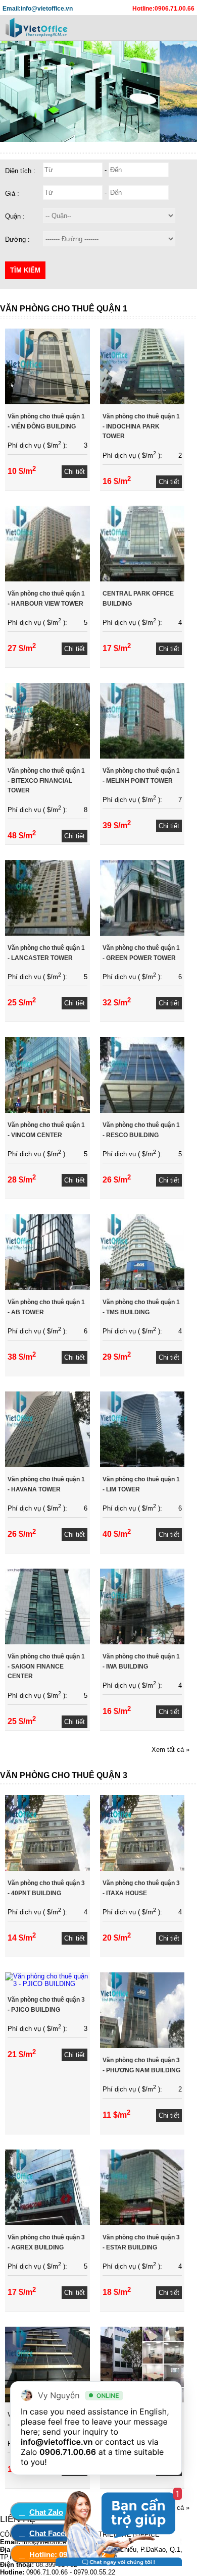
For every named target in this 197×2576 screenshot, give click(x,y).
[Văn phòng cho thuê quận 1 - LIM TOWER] (142, 1465)
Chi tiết (75, 472)
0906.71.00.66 (68, 2452)
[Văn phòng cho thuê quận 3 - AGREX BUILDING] (47, 2223)
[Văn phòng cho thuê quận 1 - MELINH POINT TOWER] (142, 756)
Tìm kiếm (25, 270)
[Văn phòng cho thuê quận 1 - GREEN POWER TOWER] (142, 933)
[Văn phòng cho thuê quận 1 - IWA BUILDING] (142, 1642)
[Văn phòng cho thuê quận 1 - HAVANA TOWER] (47, 1465)
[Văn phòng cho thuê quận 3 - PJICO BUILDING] (47, 1984)
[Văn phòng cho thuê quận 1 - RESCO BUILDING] (142, 1111)
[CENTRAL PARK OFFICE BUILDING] (142, 579)
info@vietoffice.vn (57, 2442)
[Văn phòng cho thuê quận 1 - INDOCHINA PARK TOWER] (142, 402)
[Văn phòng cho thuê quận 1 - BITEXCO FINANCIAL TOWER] (47, 756)
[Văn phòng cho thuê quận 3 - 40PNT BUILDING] (47, 1869)
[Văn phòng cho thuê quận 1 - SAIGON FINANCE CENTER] (47, 1642)
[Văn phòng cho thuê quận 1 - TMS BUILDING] (142, 1288)
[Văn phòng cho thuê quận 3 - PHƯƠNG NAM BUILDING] (142, 2046)
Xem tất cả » (170, 1750)
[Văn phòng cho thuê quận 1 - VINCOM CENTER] (47, 1111)
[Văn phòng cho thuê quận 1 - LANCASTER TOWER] (47, 933)
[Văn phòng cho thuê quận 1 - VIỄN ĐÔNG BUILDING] (47, 402)
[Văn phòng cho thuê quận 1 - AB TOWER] (47, 1288)
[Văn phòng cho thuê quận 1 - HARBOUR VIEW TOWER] (47, 579)
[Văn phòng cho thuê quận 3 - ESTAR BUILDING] (142, 2223)
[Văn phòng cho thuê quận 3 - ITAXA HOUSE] (142, 1869)
